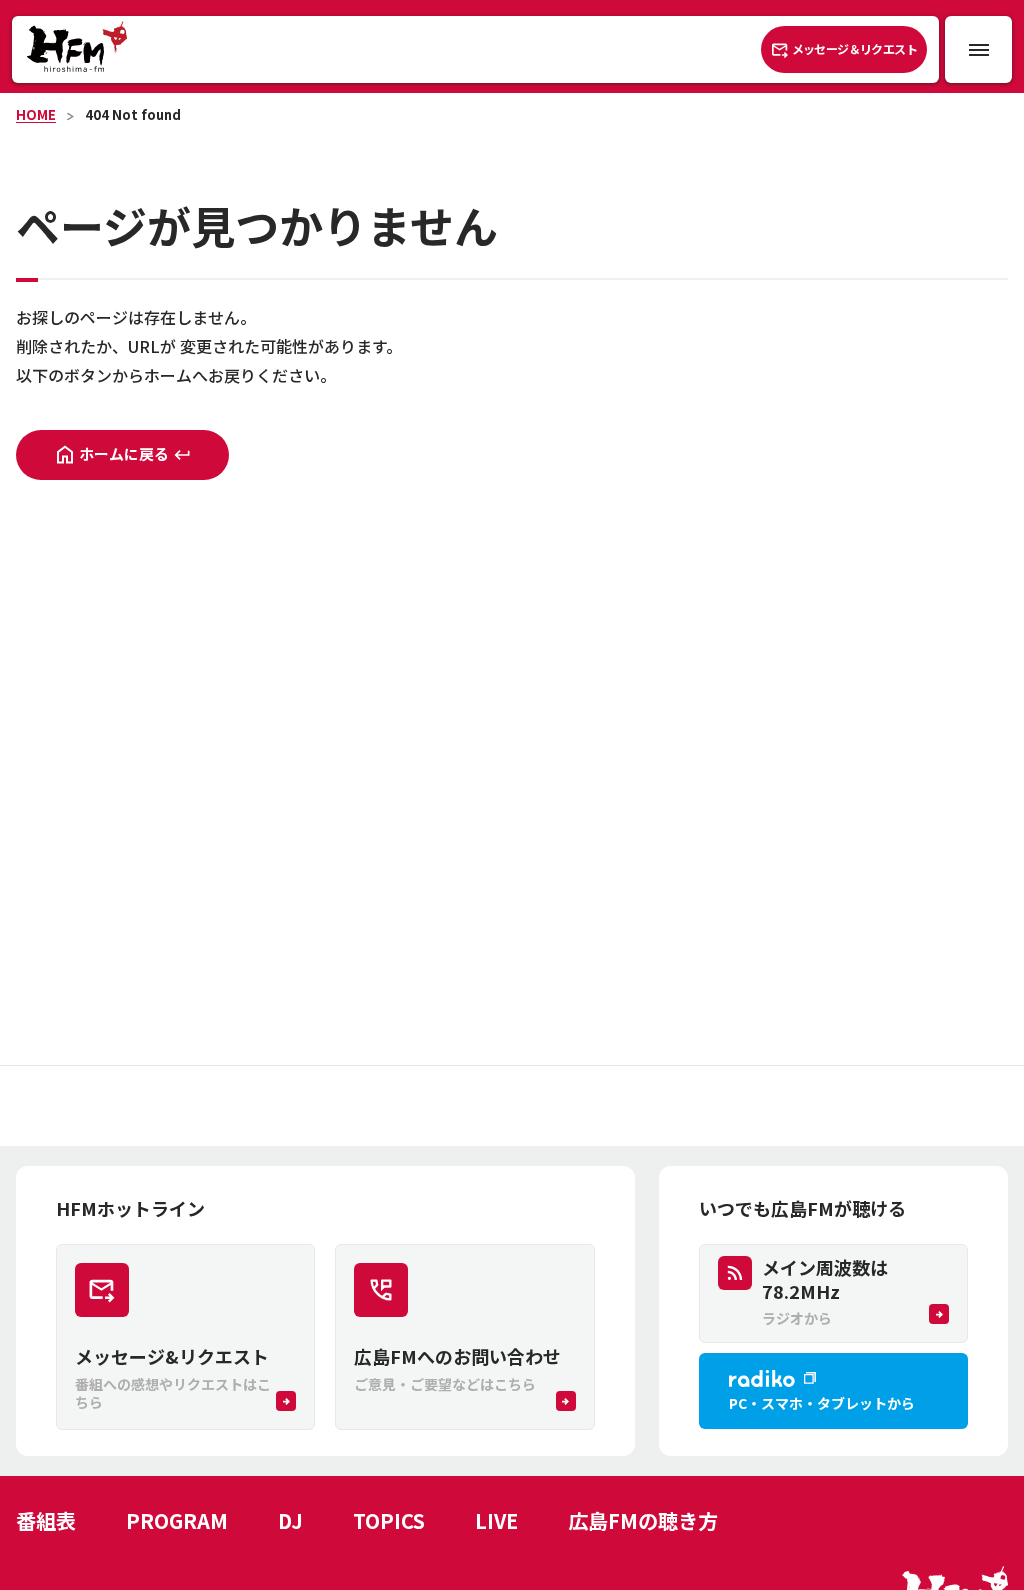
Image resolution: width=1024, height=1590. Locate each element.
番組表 (46, 1520)
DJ (290, 1520)
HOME (36, 114)
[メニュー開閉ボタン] (978, 49)
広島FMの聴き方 (643, 1520)
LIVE (496, 1520)
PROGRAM (177, 1520)
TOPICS (389, 1520)
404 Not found (133, 114)
